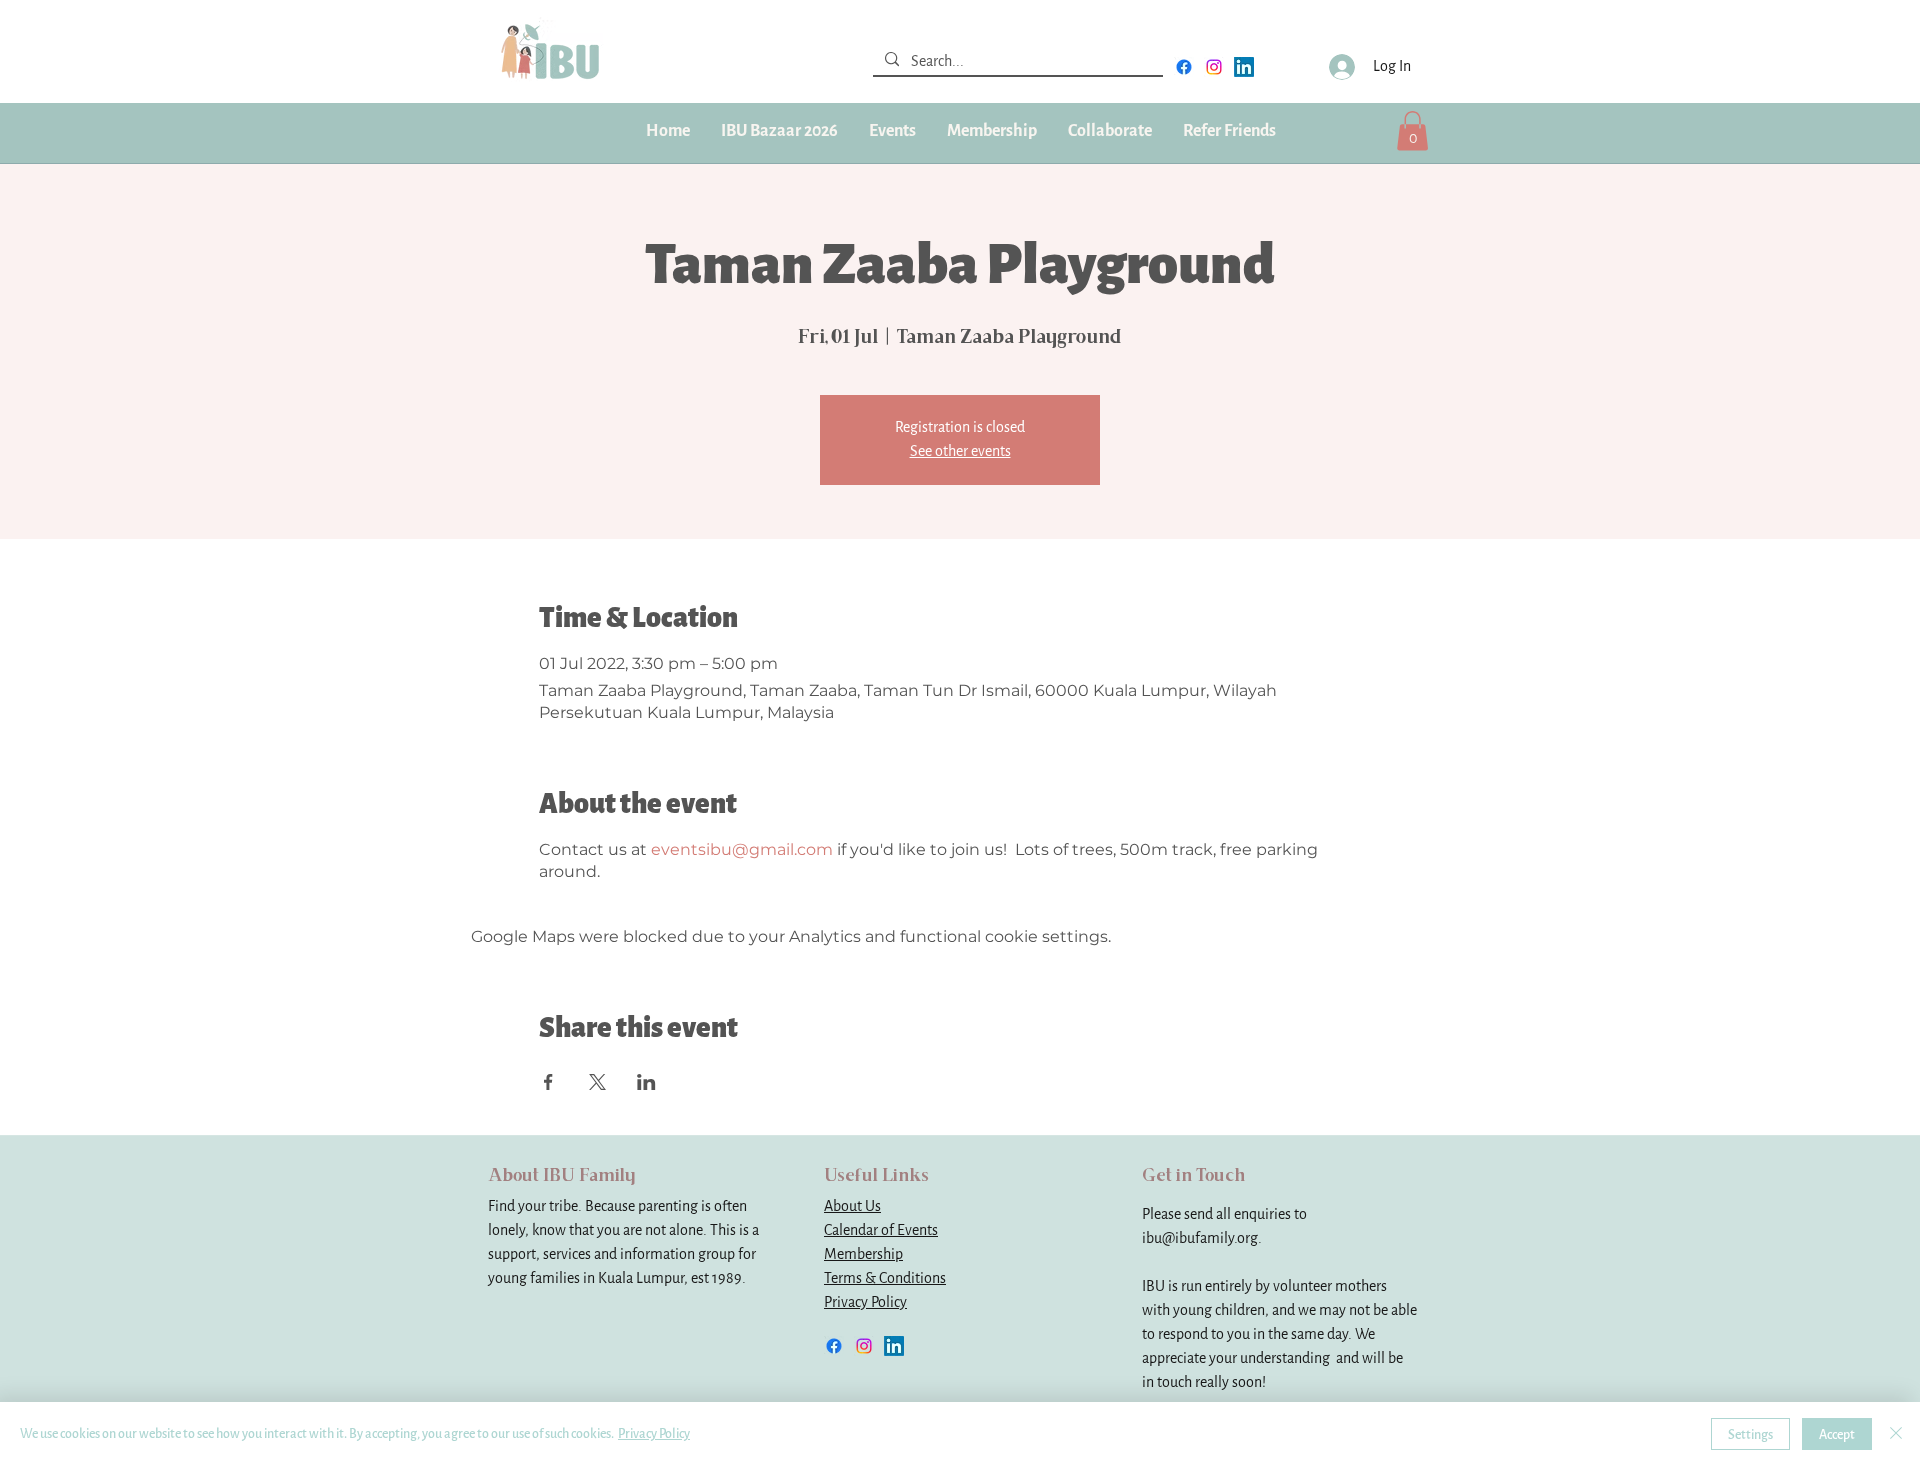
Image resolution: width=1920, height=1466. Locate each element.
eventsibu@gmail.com (742, 849)
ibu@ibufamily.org (1200, 1238)
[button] (991, 131)
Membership (863, 1254)
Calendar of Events (881, 1230)
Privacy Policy (865, 1302)
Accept (1837, 1434)
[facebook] (1184, 67)
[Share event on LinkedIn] (646, 1082)
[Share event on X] (597, 1082)
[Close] (1896, 1434)
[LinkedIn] (1244, 67)
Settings (1750, 1434)
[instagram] (1214, 67)
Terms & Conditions (885, 1278)
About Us (852, 1206)
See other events (960, 451)
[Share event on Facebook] (548, 1082)
